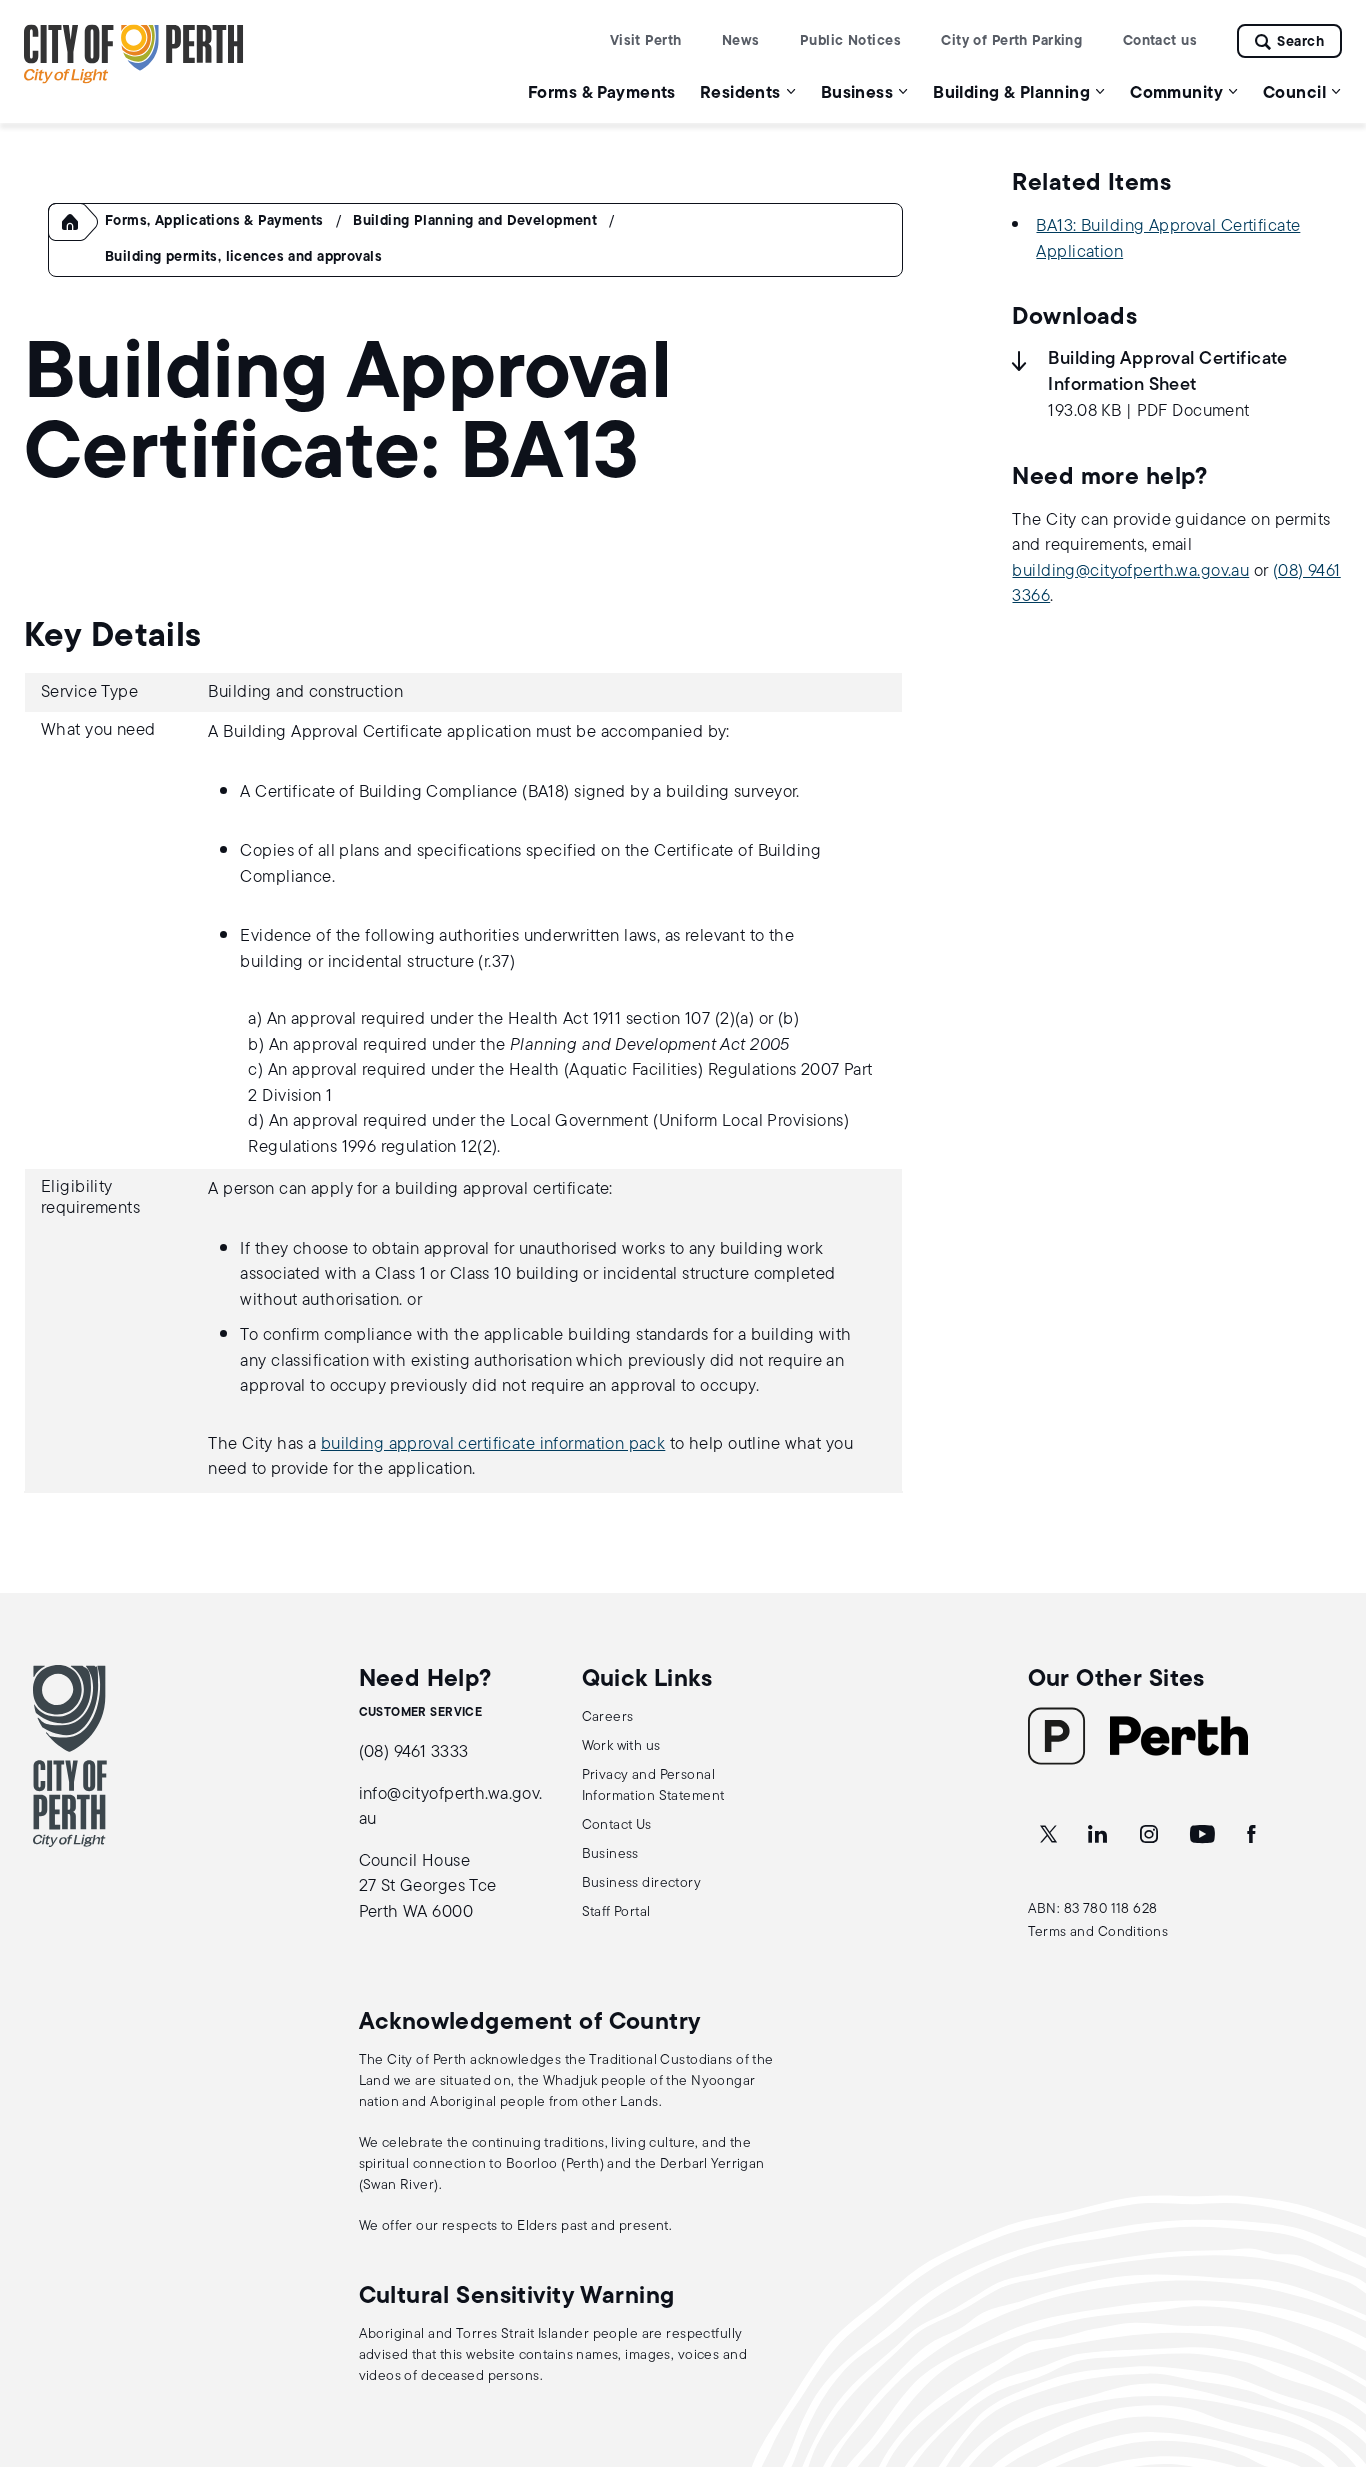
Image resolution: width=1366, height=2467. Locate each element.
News (741, 41)
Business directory (642, 1883)
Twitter (1050, 1835)
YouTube (1204, 1835)
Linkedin (1099, 1835)
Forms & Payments (602, 93)
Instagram (1151, 1835)
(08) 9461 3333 (414, 1752)
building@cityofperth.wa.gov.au (1130, 571)
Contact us (1160, 41)
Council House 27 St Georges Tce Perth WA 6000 (428, 1887)
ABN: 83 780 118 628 (1093, 1909)
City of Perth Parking (1011, 41)
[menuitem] (602, 92)
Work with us (621, 1746)
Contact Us (617, 1825)
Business (610, 1854)
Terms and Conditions (1098, 1932)
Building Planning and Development (475, 221)
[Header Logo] (134, 79)
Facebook (1253, 1835)
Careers (608, 1717)
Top (1331, 2346)
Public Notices (850, 41)
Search (1300, 42)
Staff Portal (616, 1912)
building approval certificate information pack (493, 1444)
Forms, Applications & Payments (214, 221)
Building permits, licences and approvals (243, 257)
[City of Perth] (70, 1756)
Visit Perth (646, 41)
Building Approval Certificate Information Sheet (1167, 373)
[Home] (79, 237)
